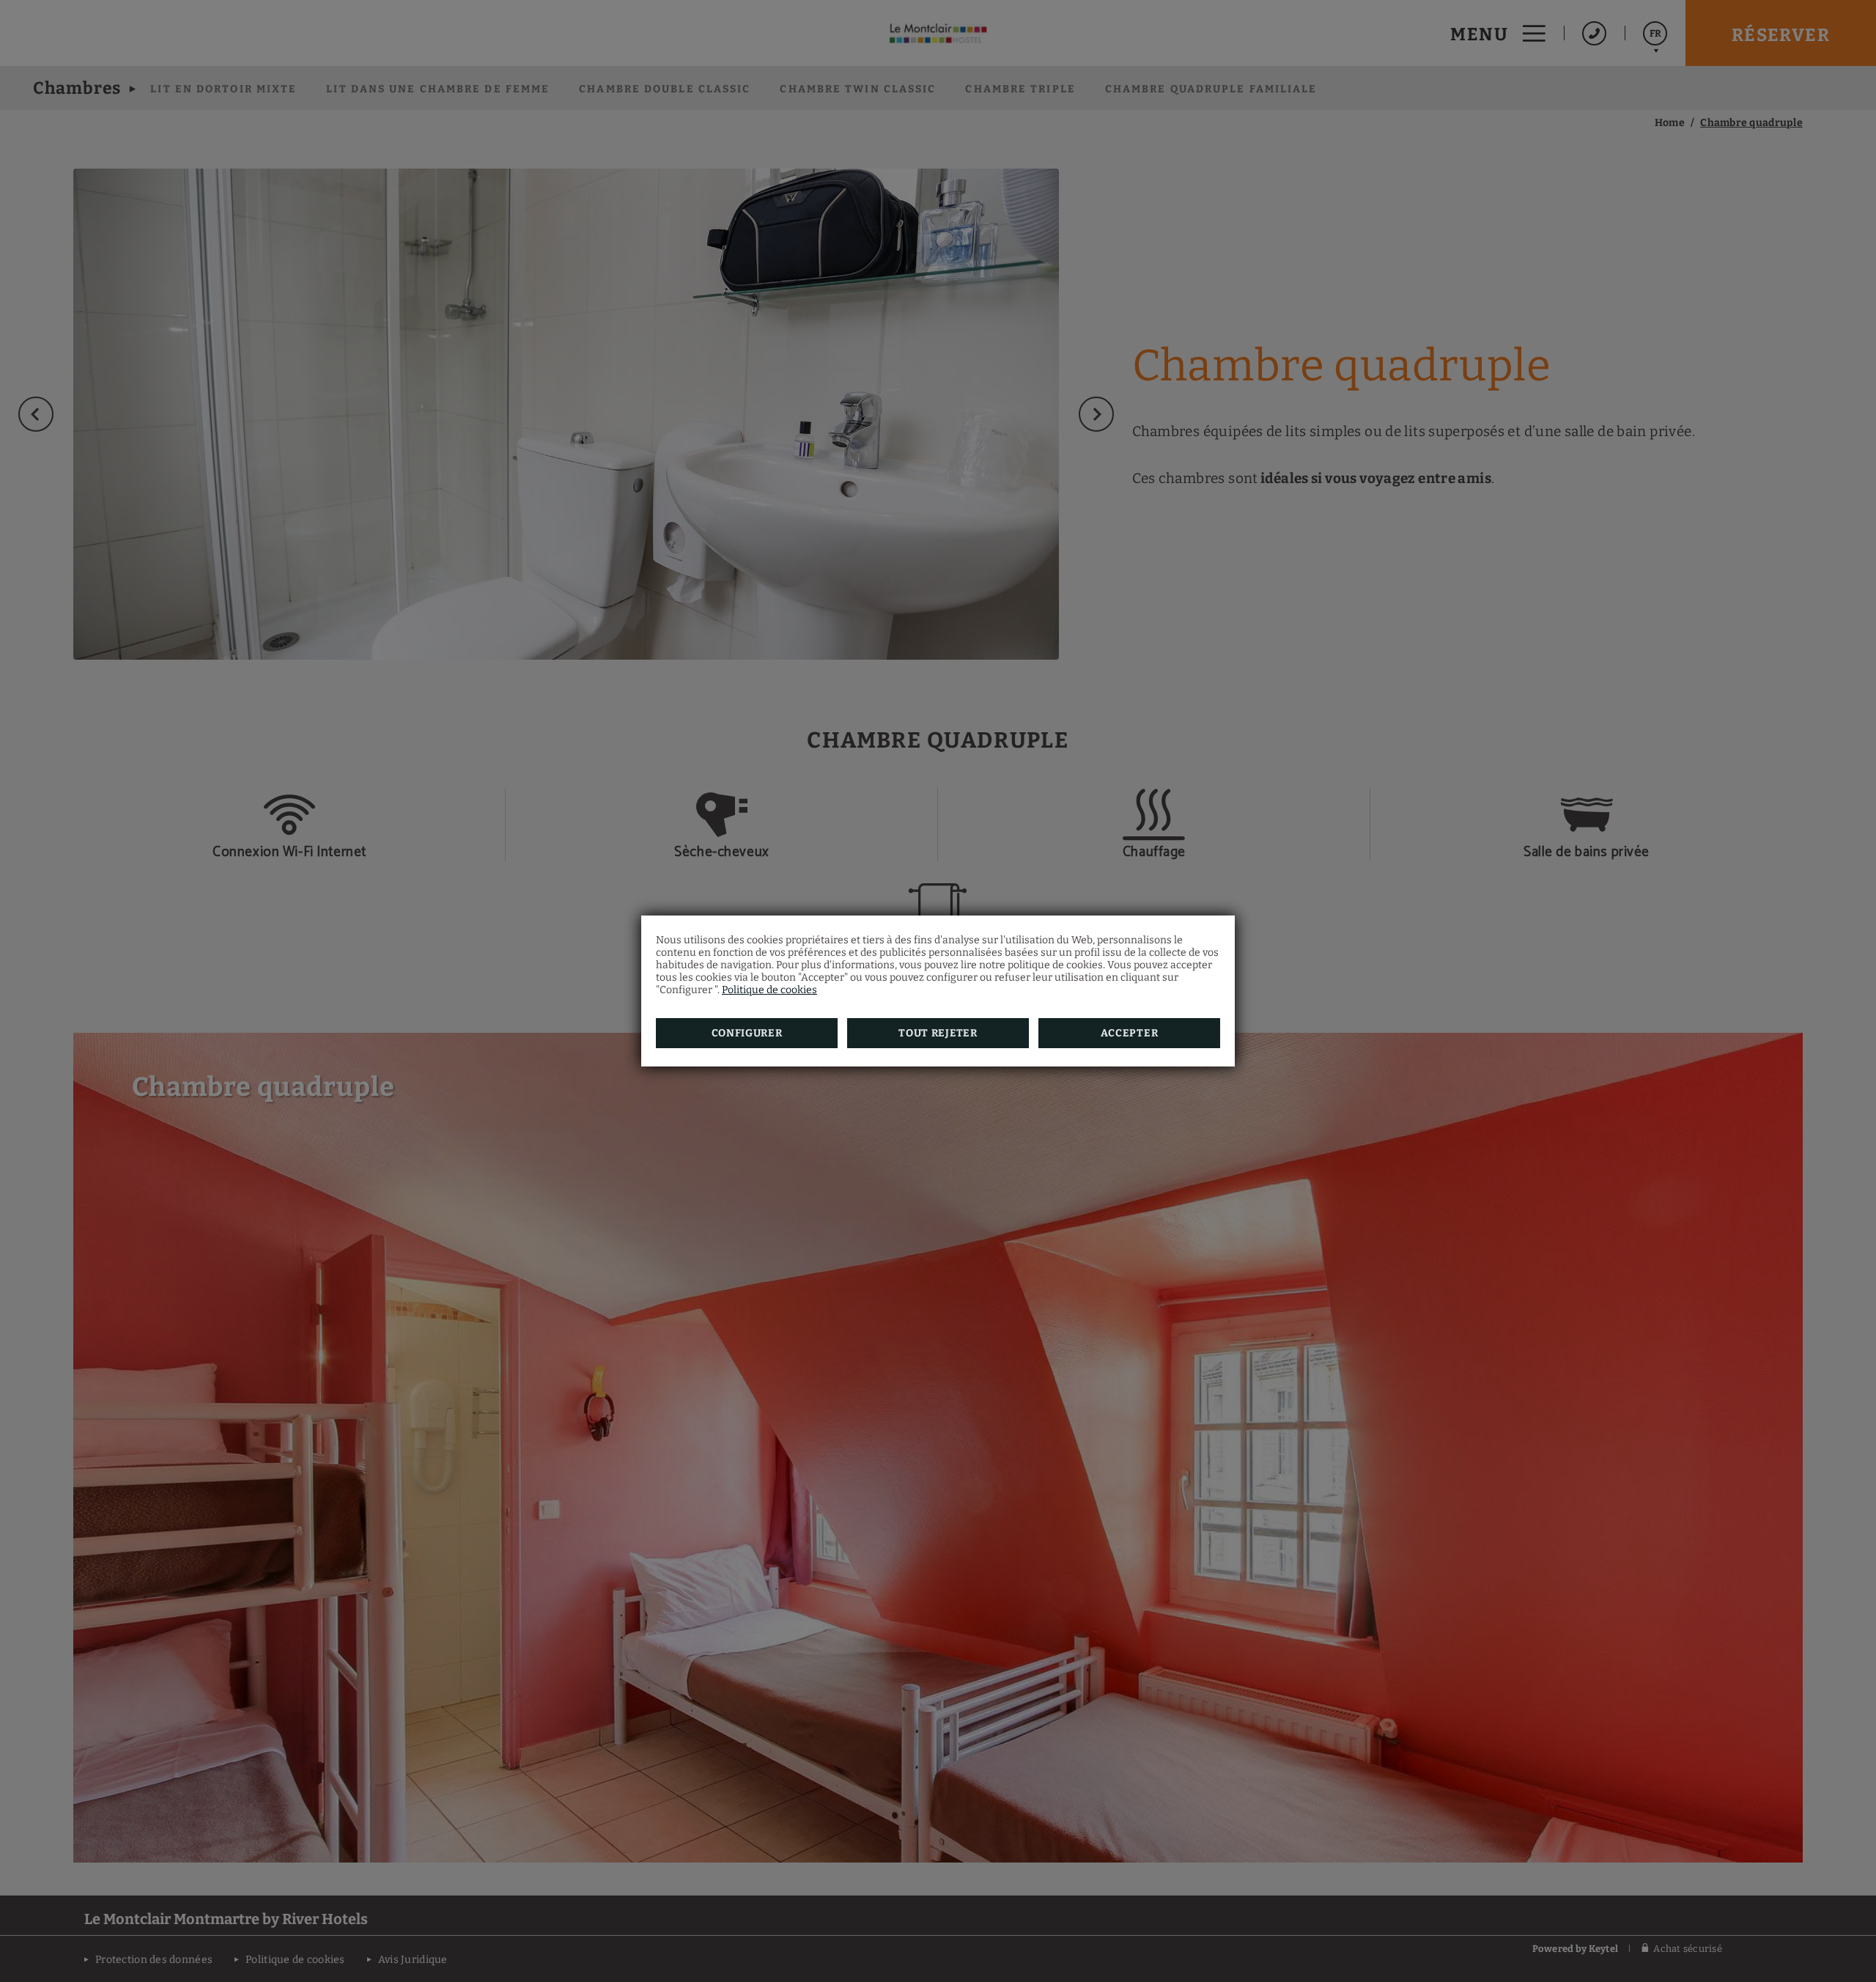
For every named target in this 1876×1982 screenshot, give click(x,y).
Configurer (747, 1033)
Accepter (1130, 1033)
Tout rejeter (938, 1033)
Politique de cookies (769, 990)
